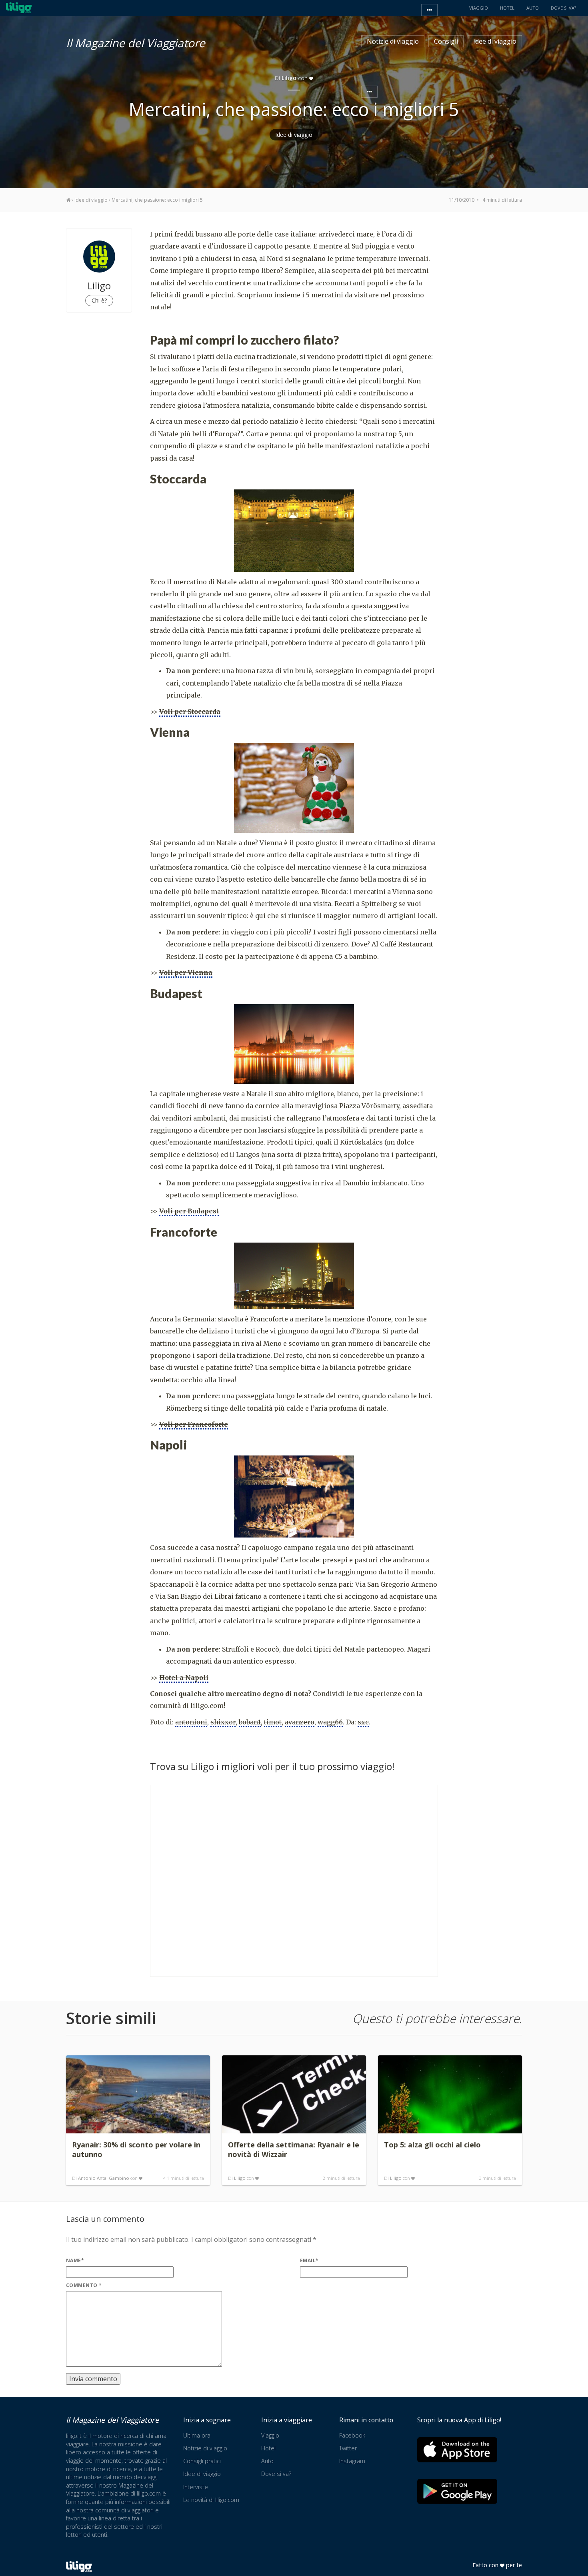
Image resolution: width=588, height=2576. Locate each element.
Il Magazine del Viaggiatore (136, 42)
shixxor (223, 1722)
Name (75, 2260)
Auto (267, 2461)
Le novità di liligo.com (211, 2500)
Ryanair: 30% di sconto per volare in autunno (136, 2149)
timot (273, 1722)
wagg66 (330, 1722)
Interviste (196, 2487)
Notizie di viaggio (393, 41)
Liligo (240, 2178)
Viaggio (270, 2435)
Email (309, 2260)
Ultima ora (197, 2435)
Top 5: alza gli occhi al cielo (432, 2145)
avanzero (300, 1722)
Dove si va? (276, 2474)
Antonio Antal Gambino (104, 2178)
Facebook (352, 2435)
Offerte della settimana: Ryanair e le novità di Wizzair (294, 2149)
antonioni (191, 1722)
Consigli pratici (202, 2461)
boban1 (250, 1722)
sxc (363, 1722)
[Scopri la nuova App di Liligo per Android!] (457, 2491)
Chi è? (99, 300)
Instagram (352, 2461)
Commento (84, 2285)
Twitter (348, 2448)
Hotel (268, 2448)
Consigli (446, 41)
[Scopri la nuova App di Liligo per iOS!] (457, 2450)
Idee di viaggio (495, 41)
